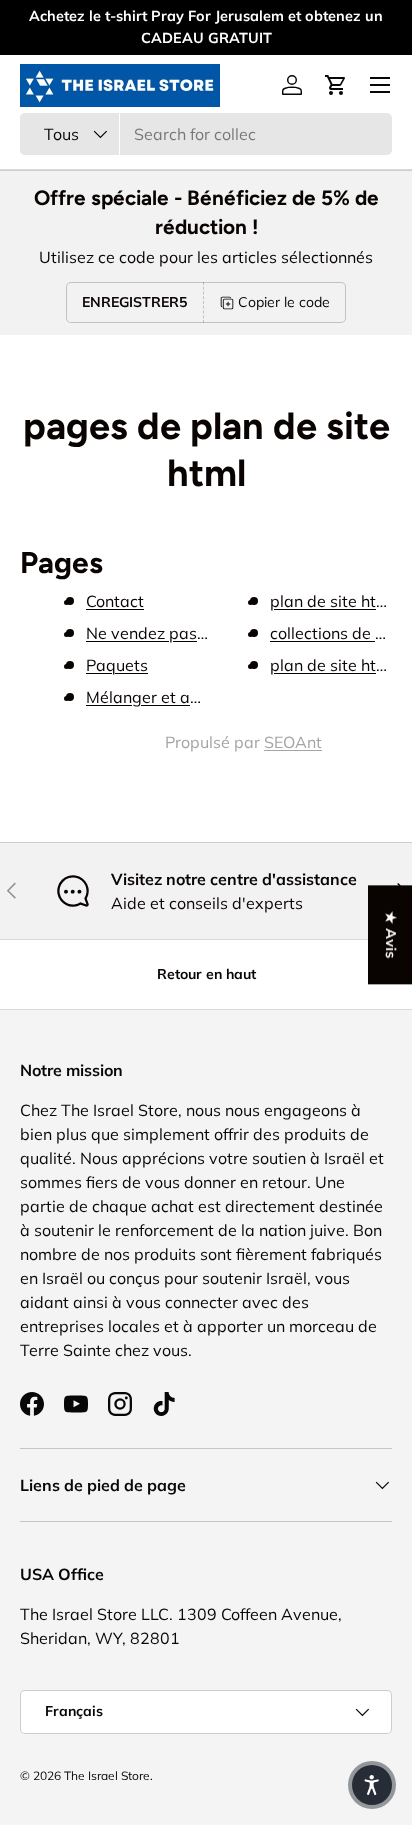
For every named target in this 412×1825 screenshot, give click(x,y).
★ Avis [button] (391, 934)
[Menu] (380, 85)
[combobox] (206, 134)
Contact (115, 601)
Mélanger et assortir (161, 697)
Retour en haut (206, 974)
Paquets (117, 665)
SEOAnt (293, 742)
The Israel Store (107, 1775)
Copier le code (284, 302)
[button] (336, 85)
